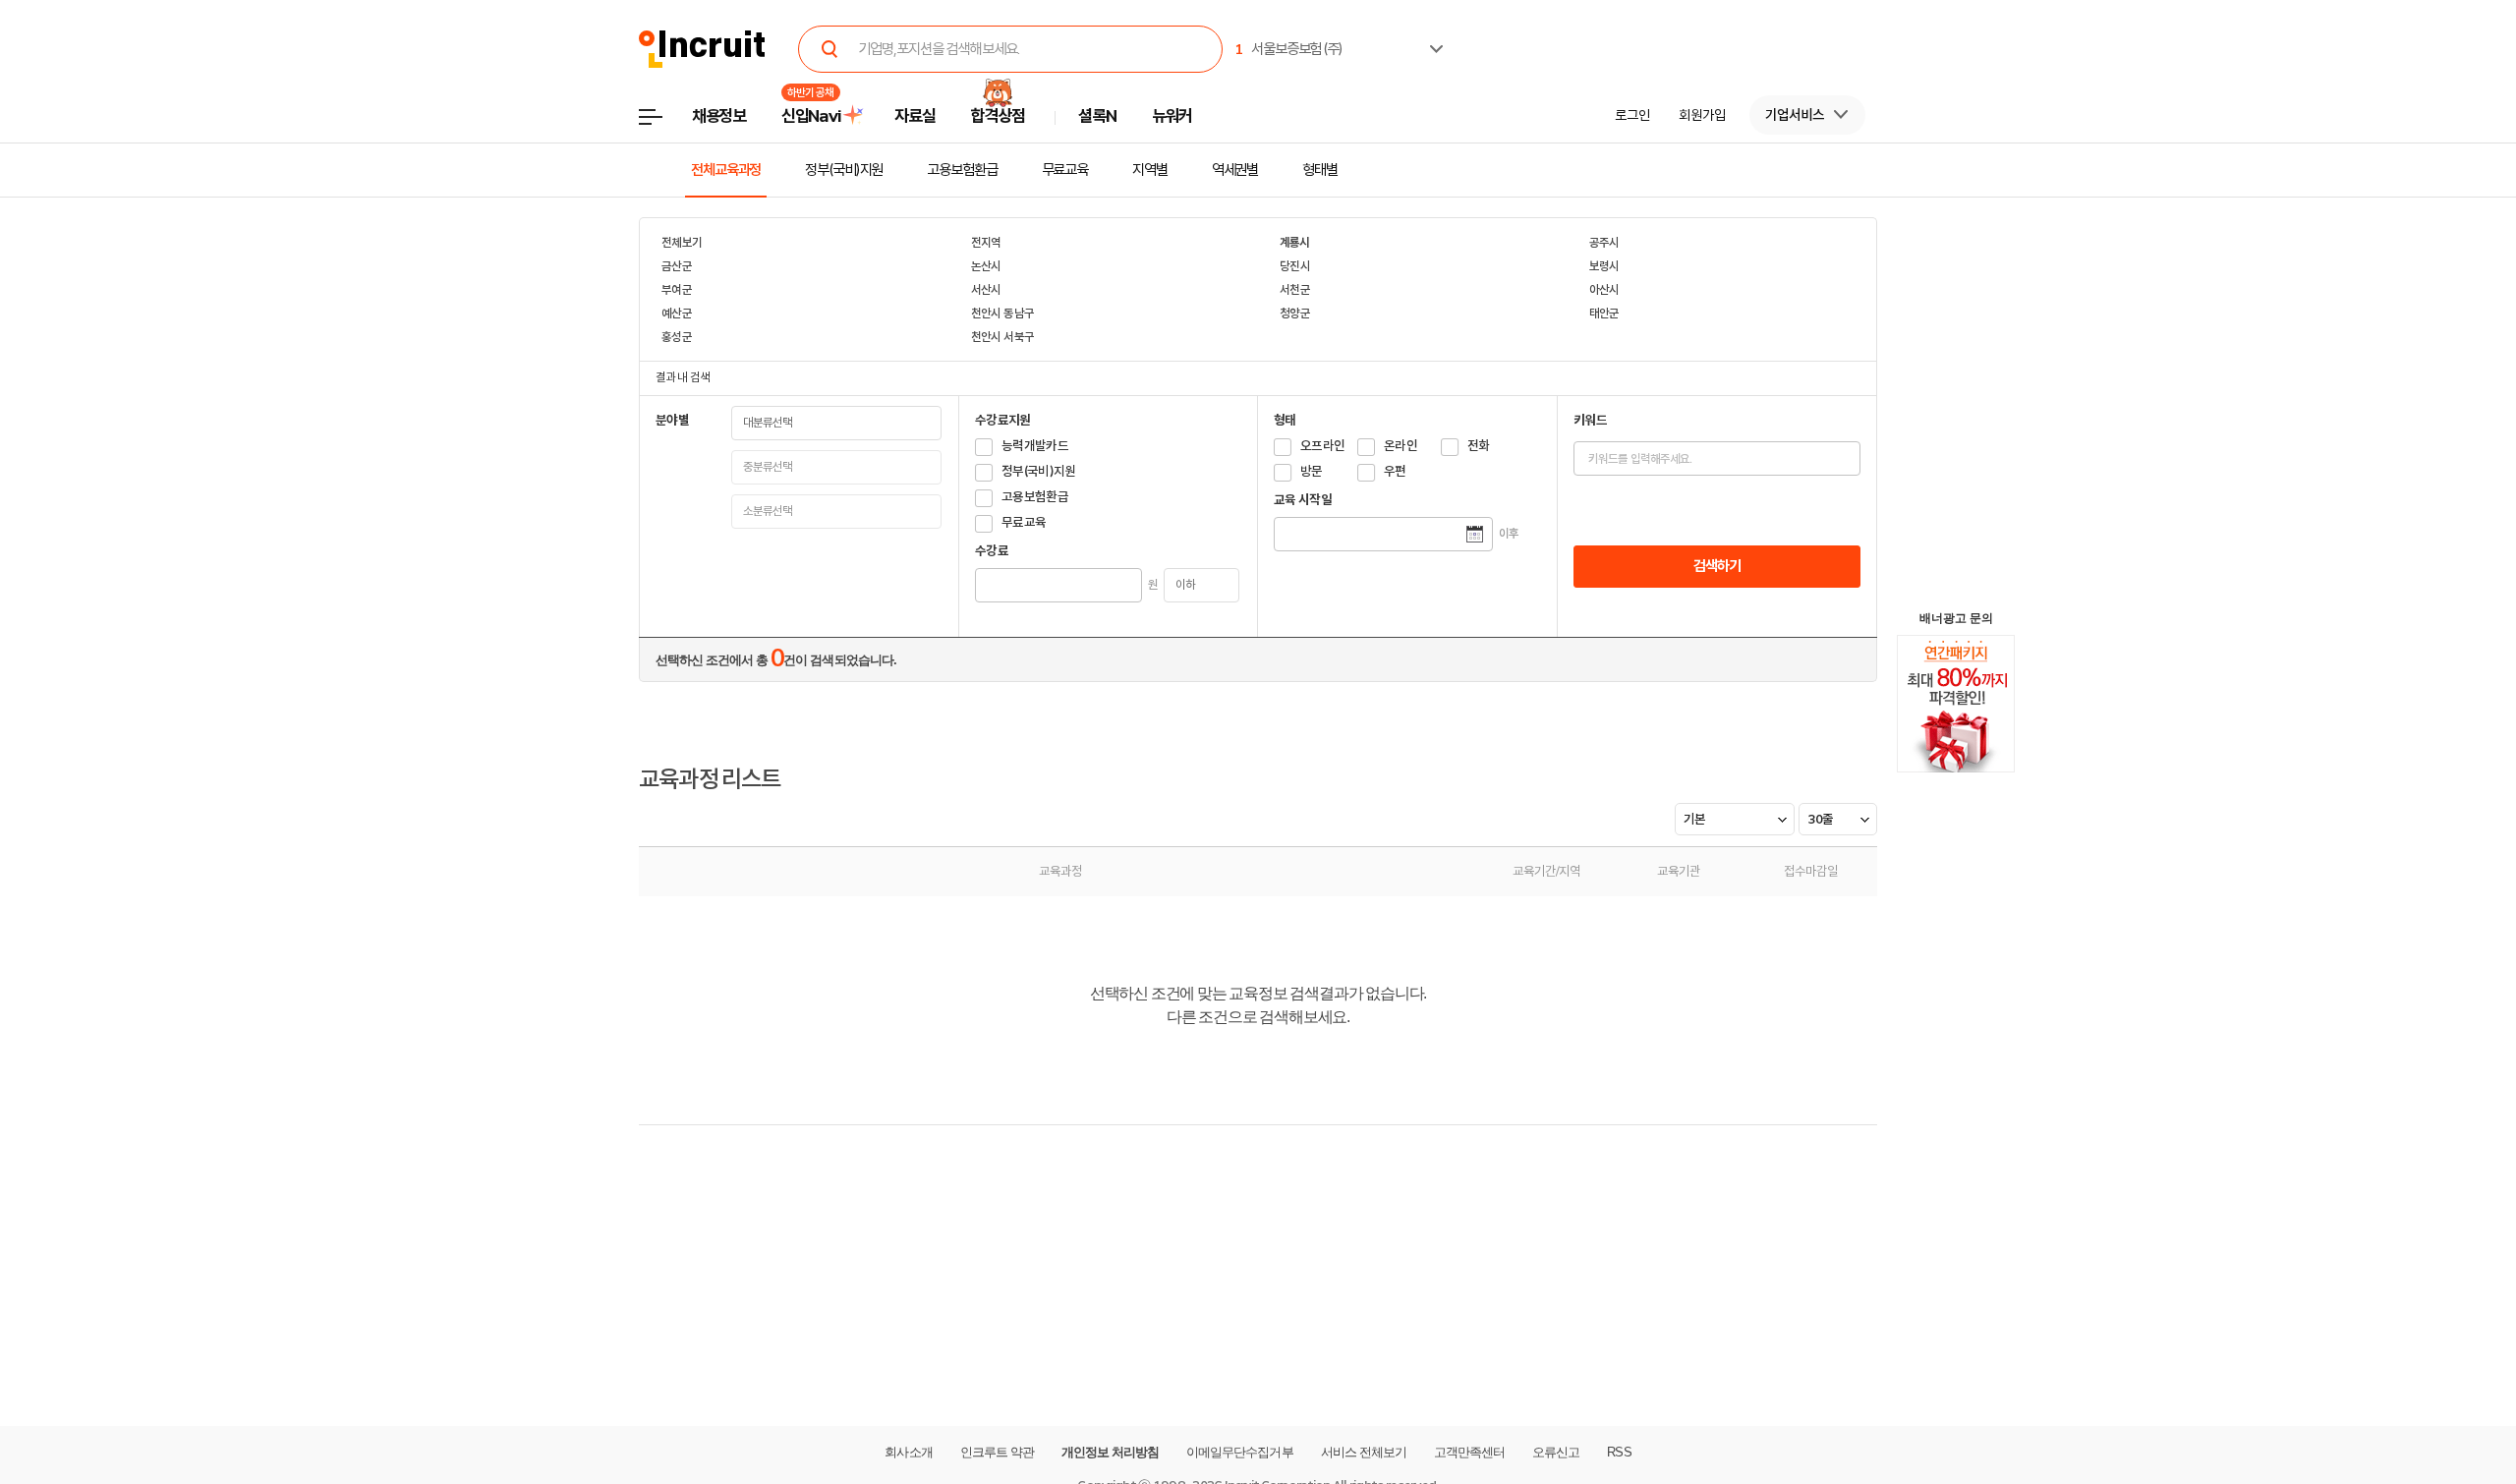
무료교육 (1065, 170)
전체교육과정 (726, 170)
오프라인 (1322, 446)
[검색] (829, 49)
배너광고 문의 (1956, 618)
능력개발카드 (1035, 446)
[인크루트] (702, 50)
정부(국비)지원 (844, 170)
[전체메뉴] (665, 122)
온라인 (1401, 446)
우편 (1395, 471)
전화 (1479, 446)
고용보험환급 (962, 170)
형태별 (1320, 170)
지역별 (1150, 170)
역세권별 (1235, 170)
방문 (1312, 471)
